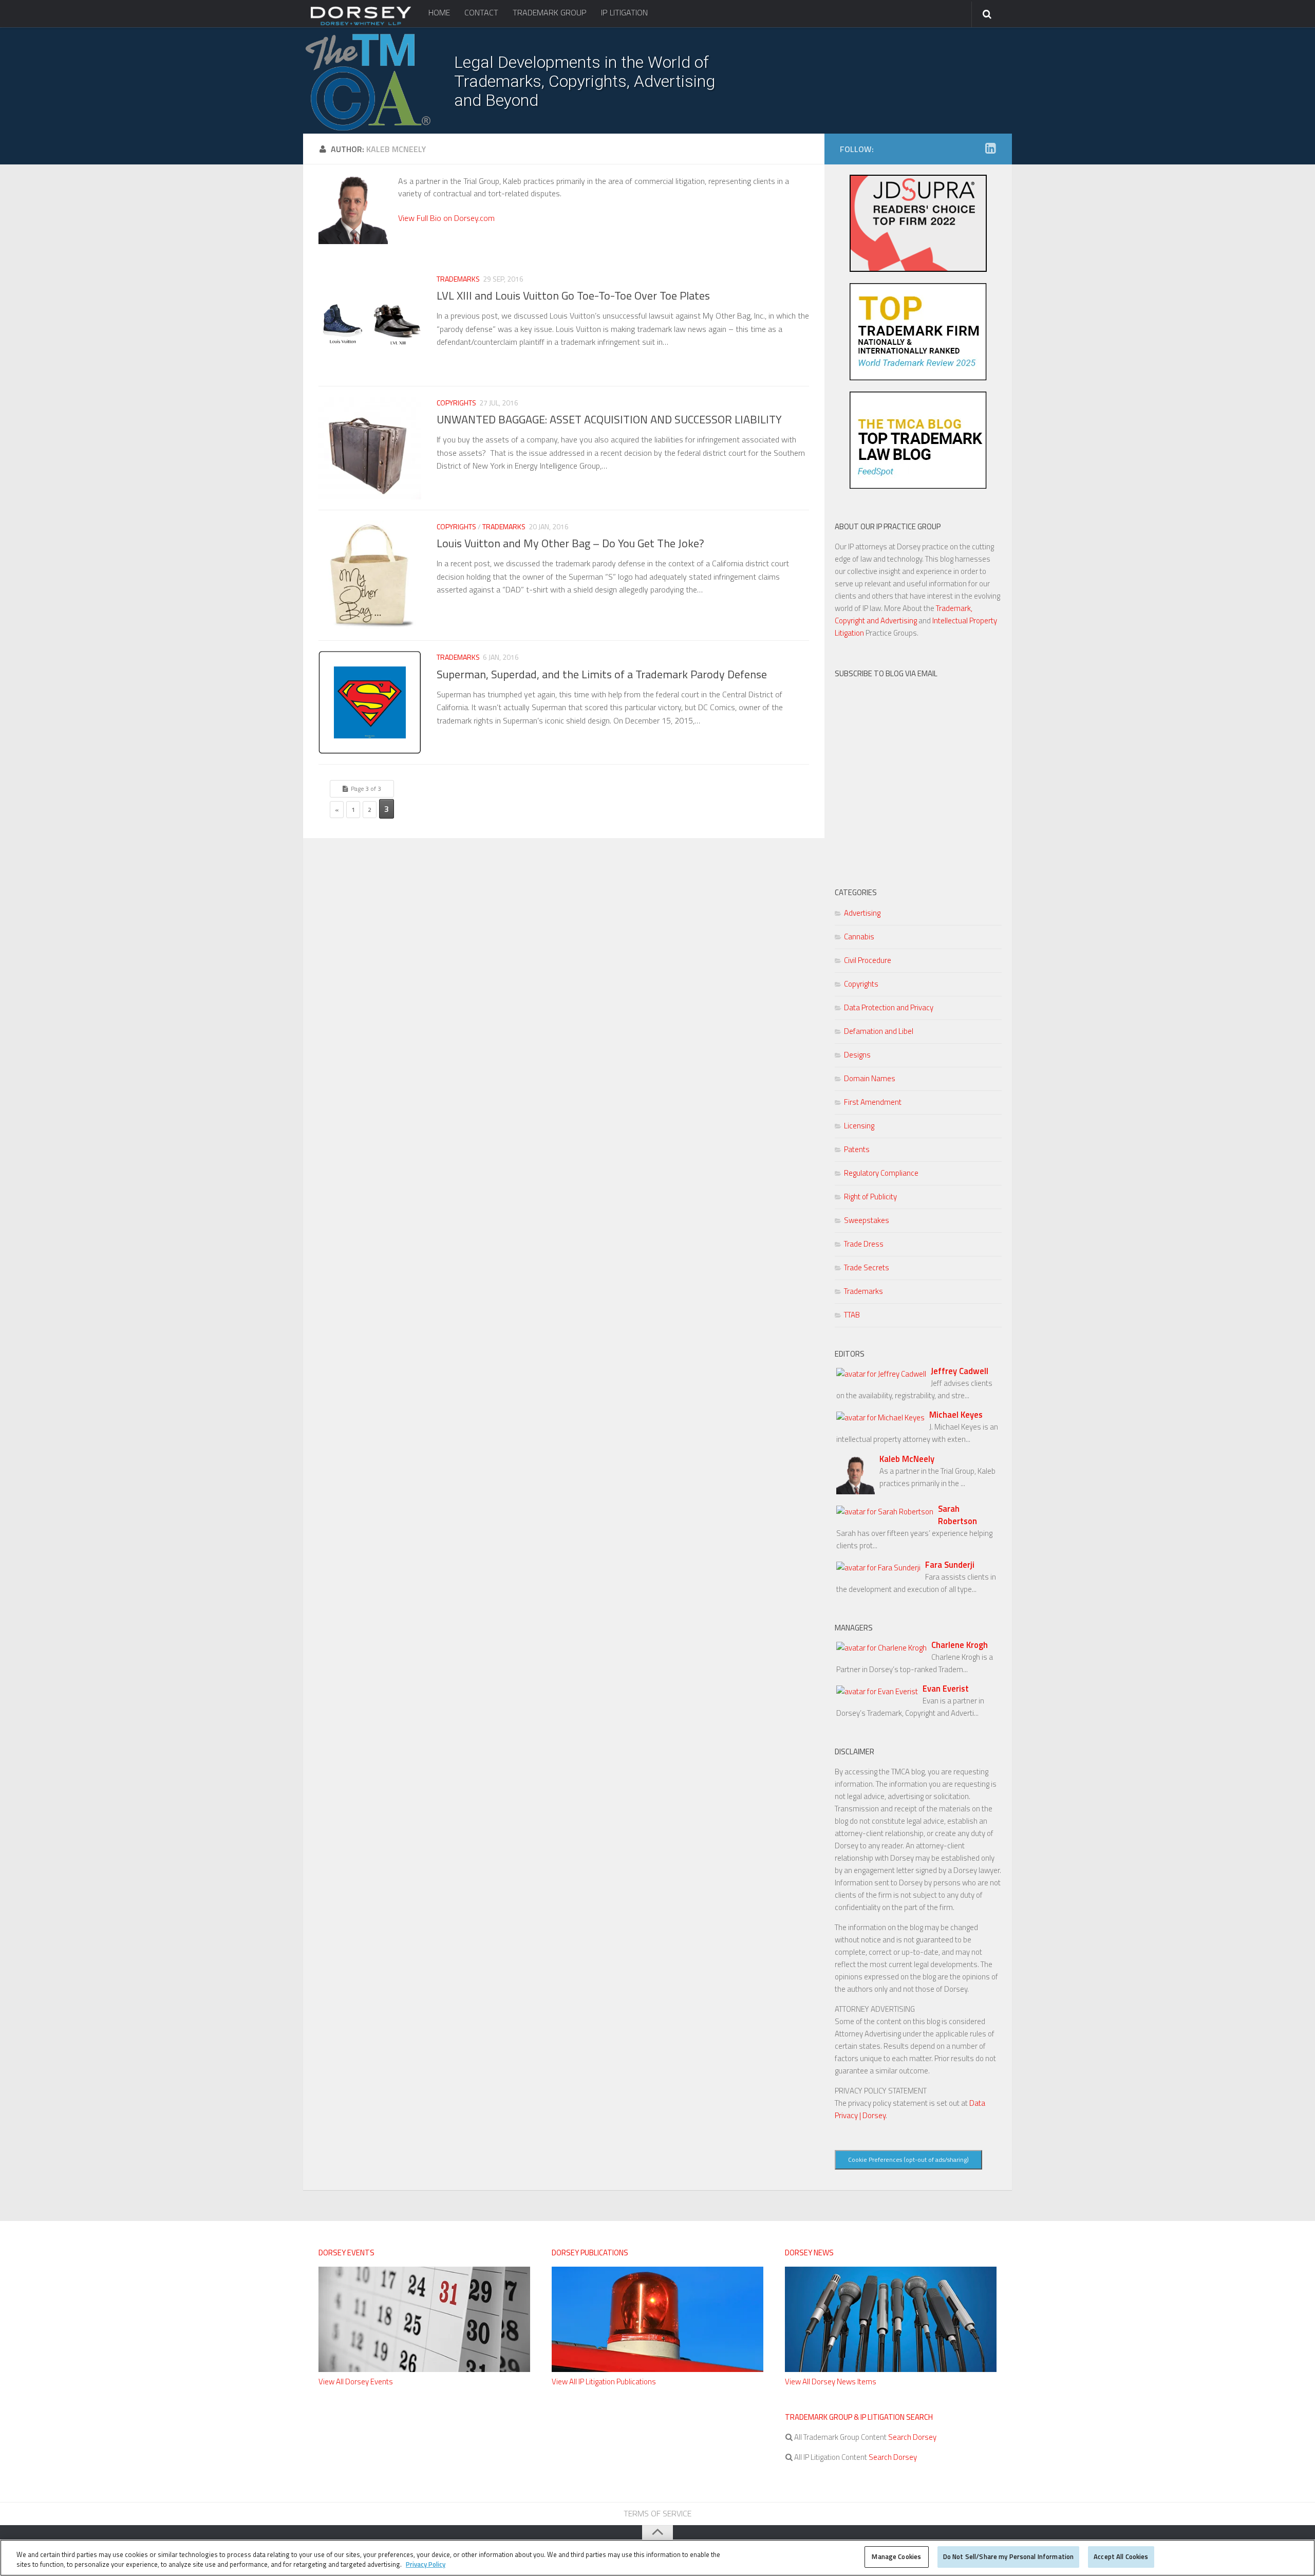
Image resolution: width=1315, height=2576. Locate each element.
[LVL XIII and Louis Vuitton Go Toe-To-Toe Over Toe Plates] (370, 324)
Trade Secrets (867, 1267)
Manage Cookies (896, 2556)
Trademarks (458, 279)
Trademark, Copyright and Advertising (904, 614)
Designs (857, 1055)
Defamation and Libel (879, 1031)
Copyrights (456, 403)
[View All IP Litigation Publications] (657, 2369)
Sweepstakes (867, 1220)
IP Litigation (624, 12)
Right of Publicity (870, 1197)
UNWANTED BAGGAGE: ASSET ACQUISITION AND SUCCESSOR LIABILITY (609, 419)
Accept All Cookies (1121, 2556)
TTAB (852, 1315)
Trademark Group (550, 12)
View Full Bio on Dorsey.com (446, 218)
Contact (481, 12)
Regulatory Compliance (881, 1173)
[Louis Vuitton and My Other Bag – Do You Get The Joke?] (370, 575)
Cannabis (859, 937)
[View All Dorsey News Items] (891, 2369)
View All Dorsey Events (356, 2382)
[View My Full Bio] (353, 241)
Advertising (862, 913)
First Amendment (873, 1102)
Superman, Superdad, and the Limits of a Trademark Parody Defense (602, 674)
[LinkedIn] (990, 149)
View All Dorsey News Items (831, 2382)
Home (439, 12)
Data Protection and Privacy (889, 1007)
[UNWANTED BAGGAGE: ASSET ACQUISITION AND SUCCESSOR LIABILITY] (370, 448)
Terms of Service (657, 2513)
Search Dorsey (912, 2437)
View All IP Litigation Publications (604, 2382)
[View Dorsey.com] (361, 25)
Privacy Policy (426, 2565)
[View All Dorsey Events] (424, 2369)
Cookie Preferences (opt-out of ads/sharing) (908, 2160)
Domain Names (870, 1078)
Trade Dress (864, 1244)
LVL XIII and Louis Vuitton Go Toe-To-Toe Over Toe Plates (573, 295)
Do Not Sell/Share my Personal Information (1008, 2556)
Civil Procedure (868, 960)
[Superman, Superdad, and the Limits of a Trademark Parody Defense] (370, 702)
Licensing (859, 1126)
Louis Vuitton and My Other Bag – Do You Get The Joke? (570, 543)
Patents (857, 1149)
